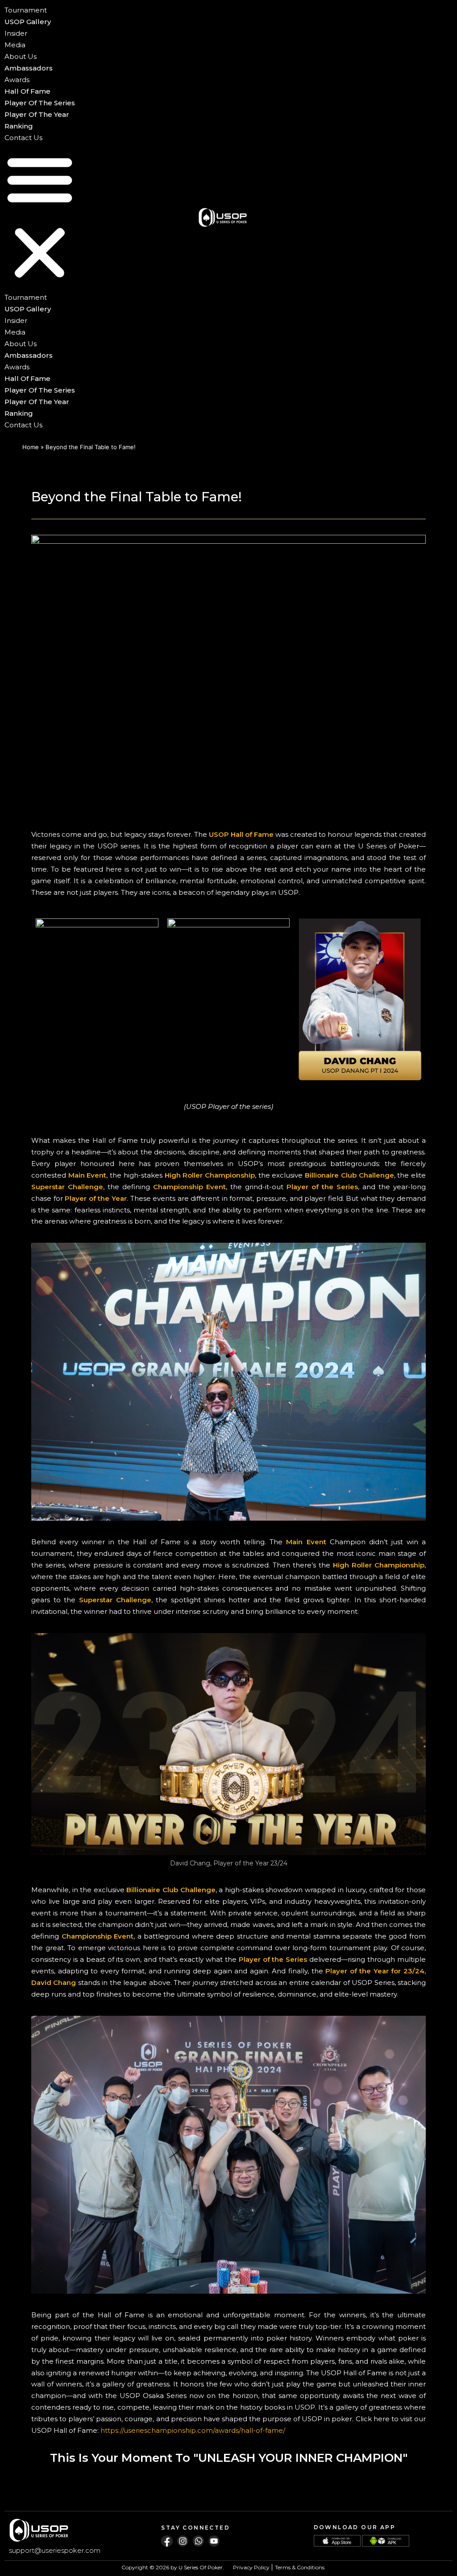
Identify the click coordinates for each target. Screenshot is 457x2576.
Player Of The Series (40, 103)
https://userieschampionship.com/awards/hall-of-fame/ (193, 2430)
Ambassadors (29, 68)
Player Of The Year (37, 114)
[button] (40, 218)
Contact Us (23, 138)
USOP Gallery (28, 22)
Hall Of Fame (27, 91)
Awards (17, 80)
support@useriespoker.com (55, 2550)
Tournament (26, 10)
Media (15, 45)
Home (31, 447)
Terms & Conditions (300, 2567)
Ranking (19, 126)
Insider (16, 33)
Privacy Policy (251, 2567)
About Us (21, 56)
